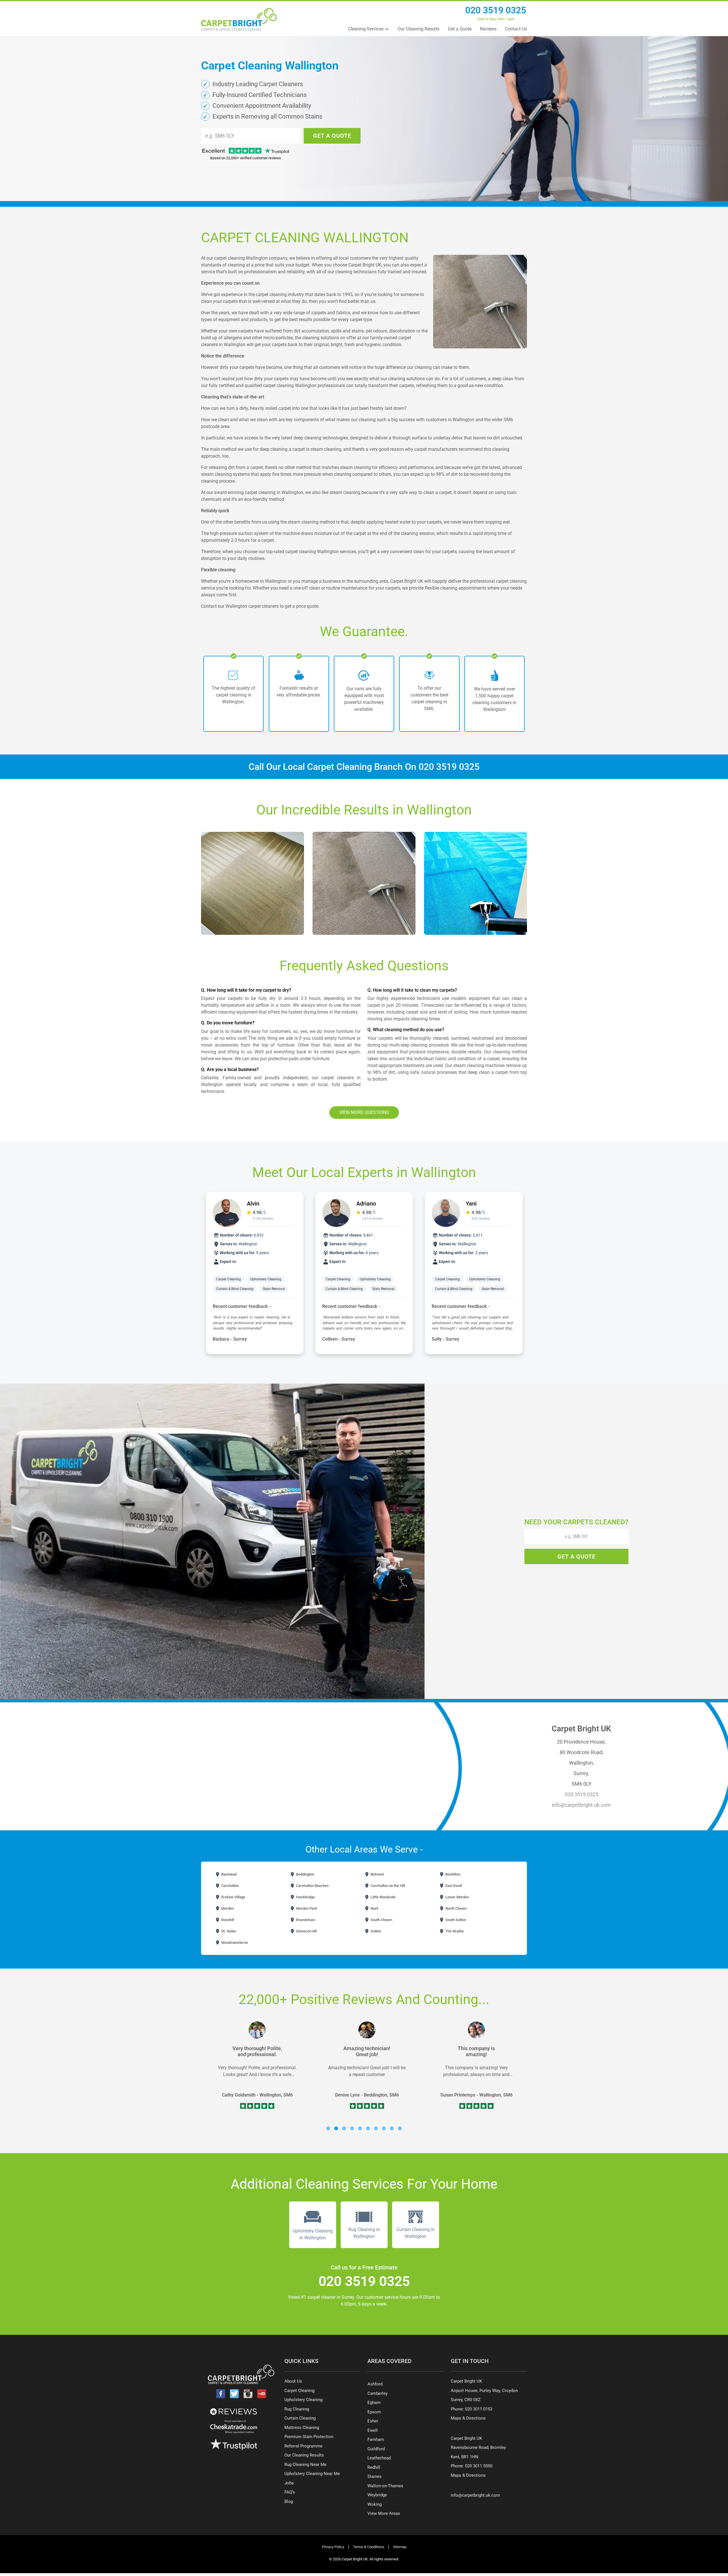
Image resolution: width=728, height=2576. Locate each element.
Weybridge (377, 2495)
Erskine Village (233, 1897)
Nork (374, 1908)
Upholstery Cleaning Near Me (312, 2474)
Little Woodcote (383, 1897)
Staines (375, 2476)
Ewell (373, 2430)
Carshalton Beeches (312, 1886)
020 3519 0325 (496, 10)
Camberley (378, 2393)
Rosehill (227, 1920)
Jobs (289, 2483)
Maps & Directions (468, 2418)
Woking (375, 2504)
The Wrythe (454, 1931)
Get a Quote (460, 29)
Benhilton (452, 1874)
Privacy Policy (333, 2547)
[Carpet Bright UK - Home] (239, 19)
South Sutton (455, 1920)
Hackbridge (305, 1897)
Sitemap (400, 2547)
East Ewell (453, 1886)
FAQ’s (290, 2492)
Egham (374, 2403)
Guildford (376, 2449)
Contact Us (516, 29)
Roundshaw (305, 1920)
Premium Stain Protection (309, 2437)
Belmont (377, 1874)
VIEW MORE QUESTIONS (364, 1112)
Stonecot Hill (306, 1931)
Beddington (305, 1874)
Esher (373, 2421)
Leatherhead (379, 2458)
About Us (293, 2381)
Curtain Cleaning (300, 2418)
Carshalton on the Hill (387, 1886)
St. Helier (228, 1931)
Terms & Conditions (369, 2547)
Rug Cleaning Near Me (305, 2465)
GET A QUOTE (332, 136)
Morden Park (306, 1908)
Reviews (488, 29)
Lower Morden (457, 1897)
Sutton (375, 1931)
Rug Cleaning (297, 2409)
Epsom (374, 2412)
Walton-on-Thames (385, 2486)
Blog (289, 2501)
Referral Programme (303, 2446)
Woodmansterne (234, 1943)
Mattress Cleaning (302, 2428)
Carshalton (230, 1886)
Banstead (228, 1874)
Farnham (376, 2439)
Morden (227, 1908)
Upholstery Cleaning (266, 1279)
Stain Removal (274, 1289)
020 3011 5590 (479, 2466)
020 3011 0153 (479, 2409)
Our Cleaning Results (418, 29)
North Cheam (456, 1908)
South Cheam (381, 1920)
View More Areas (384, 2513)
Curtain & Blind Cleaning (235, 1289)
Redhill (374, 2467)
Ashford (375, 2384)
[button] (328, 2128)
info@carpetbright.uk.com (581, 1805)
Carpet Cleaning (228, 1279)
